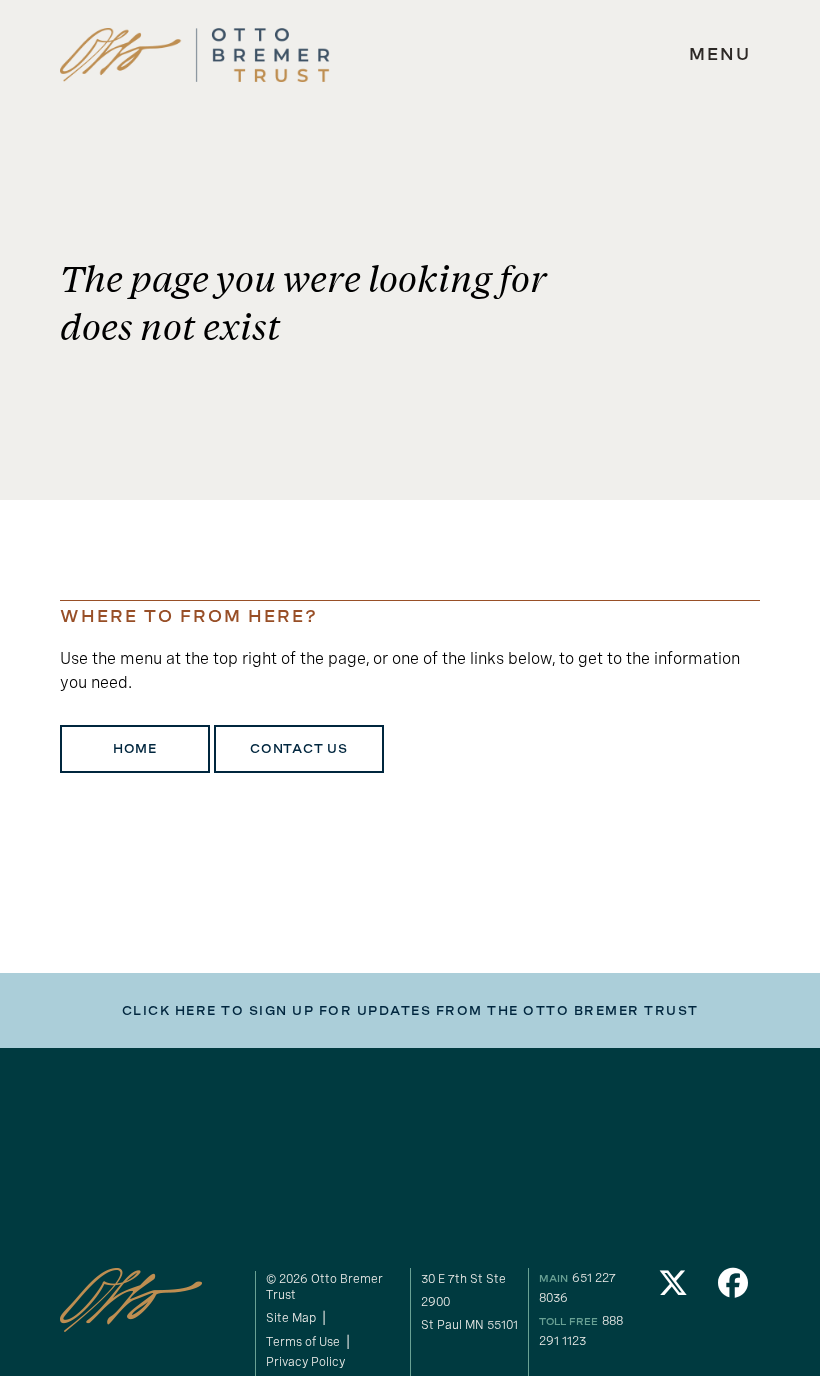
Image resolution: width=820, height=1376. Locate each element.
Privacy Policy (305, 1362)
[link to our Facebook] (733, 1288)
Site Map (291, 1318)
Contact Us (299, 749)
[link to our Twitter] (673, 1288)
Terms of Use (303, 1342)
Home (135, 749)
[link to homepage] (195, 55)
